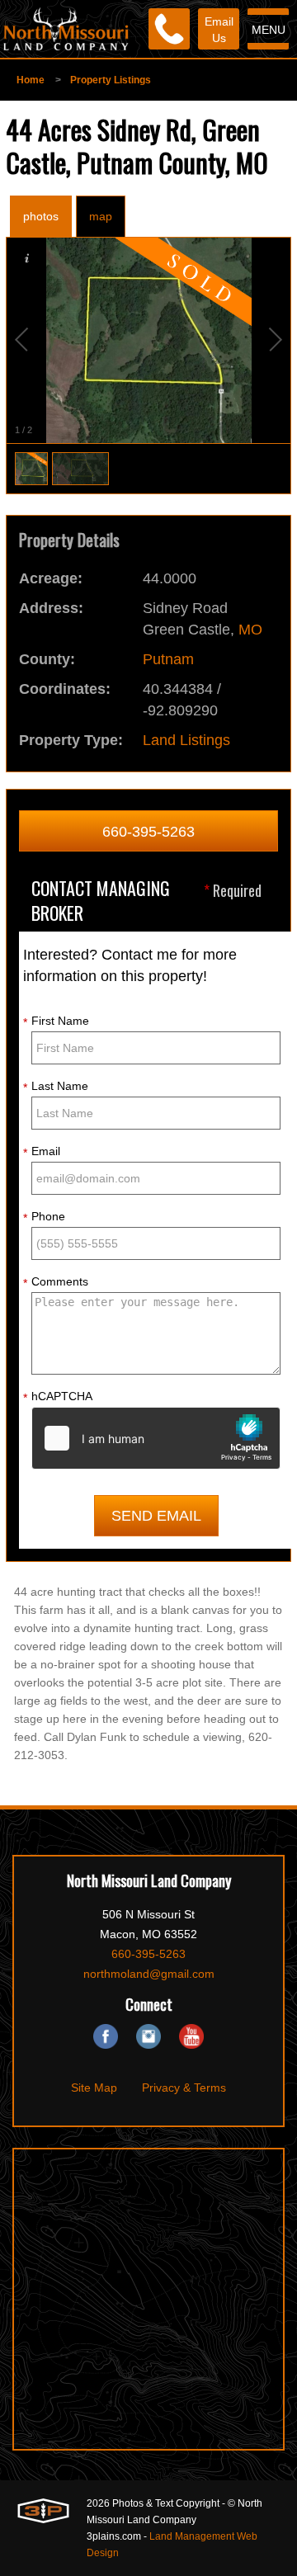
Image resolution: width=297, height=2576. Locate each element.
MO (250, 630)
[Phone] (169, 29)
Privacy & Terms (184, 2088)
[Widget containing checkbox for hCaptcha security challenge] (156, 1438)
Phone (44, 1217)
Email (42, 1152)
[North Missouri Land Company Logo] (66, 29)
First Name (56, 1021)
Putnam (168, 659)
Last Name (56, 1087)
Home (31, 80)
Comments (56, 1282)
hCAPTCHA (58, 1397)
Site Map (94, 2088)
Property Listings (111, 80)
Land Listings (186, 740)
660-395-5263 (148, 832)
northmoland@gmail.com (149, 1974)
